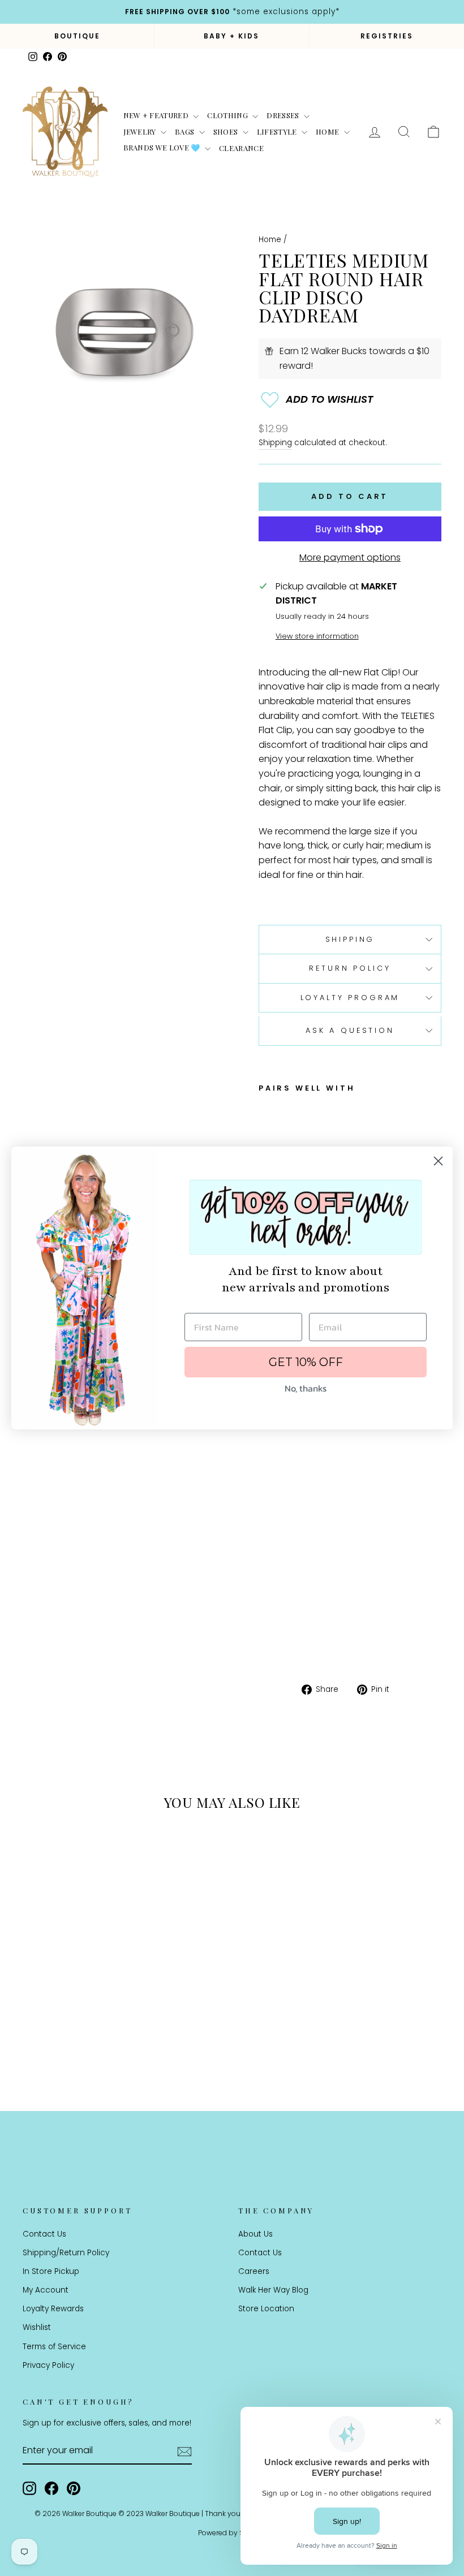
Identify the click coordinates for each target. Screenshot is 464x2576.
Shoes (227, 132)
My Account (46, 2290)
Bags (186, 132)
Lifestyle (278, 132)
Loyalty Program (350, 998)
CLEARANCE (241, 148)
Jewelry (141, 132)
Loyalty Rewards (53, 2309)
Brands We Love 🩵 (163, 147)
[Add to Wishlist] (350, 400)
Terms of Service (54, 2347)
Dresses (284, 115)
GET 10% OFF (306, 1362)
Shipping (275, 443)
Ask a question (350, 1030)
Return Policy (350, 968)
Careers (254, 2271)
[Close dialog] (438, 1161)
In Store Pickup (51, 2271)
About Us (255, 2234)
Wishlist (37, 2327)
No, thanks (306, 1388)
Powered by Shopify (232, 2533)
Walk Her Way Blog (273, 2290)
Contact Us (44, 2234)
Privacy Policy (48, 2365)
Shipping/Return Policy (66, 2253)
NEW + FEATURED (157, 115)
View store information (317, 636)
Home (328, 132)
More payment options (350, 557)
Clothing (228, 115)
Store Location (266, 2309)
